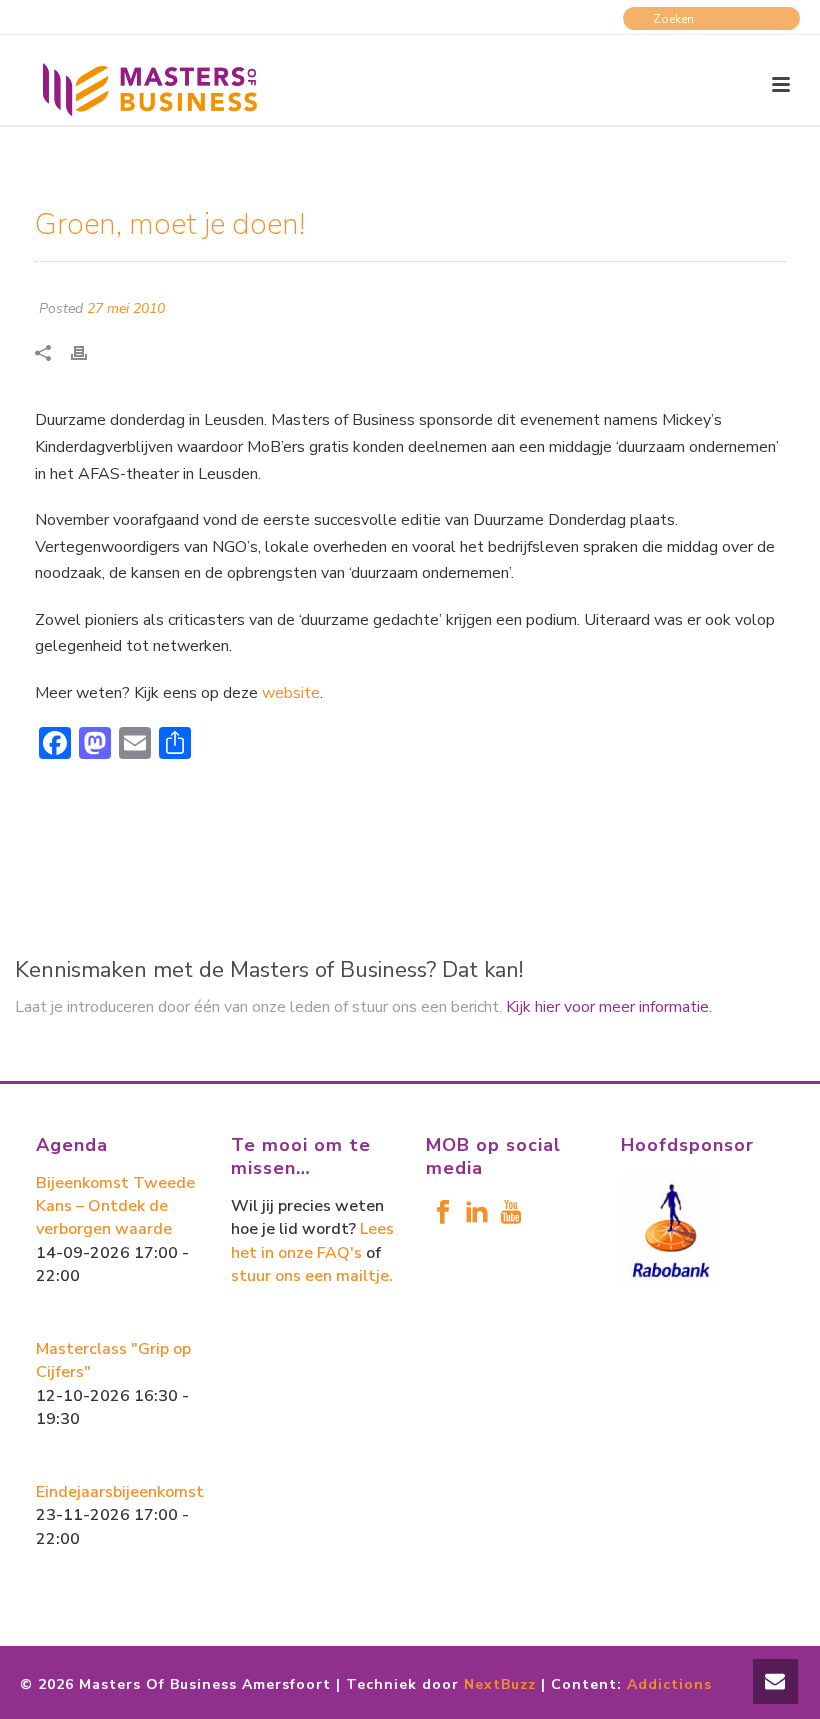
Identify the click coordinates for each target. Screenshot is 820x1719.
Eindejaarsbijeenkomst (120, 1492)
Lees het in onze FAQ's (312, 1240)
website (291, 693)
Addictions (669, 1684)
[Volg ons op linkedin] (477, 1213)
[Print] (89, 351)
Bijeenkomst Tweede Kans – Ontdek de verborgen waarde (115, 1206)
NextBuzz (500, 1684)
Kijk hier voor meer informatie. (609, 1007)
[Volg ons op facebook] (443, 1213)
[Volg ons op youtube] (511, 1213)
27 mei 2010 (126, 308)
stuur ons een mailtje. (312, 1276)
